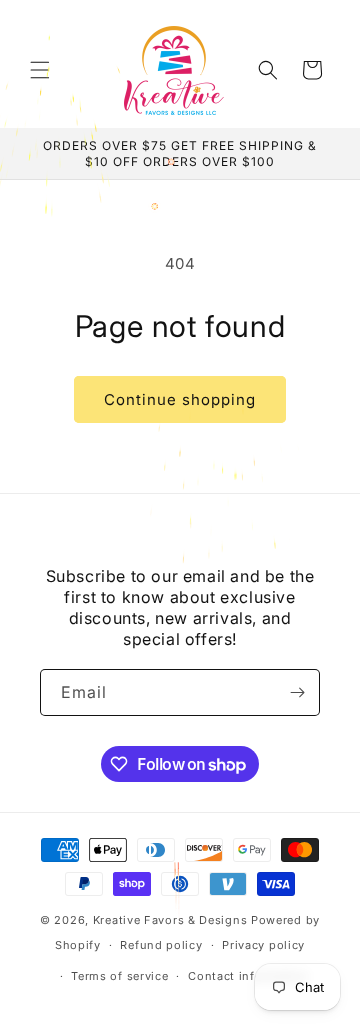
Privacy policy (263, 945)
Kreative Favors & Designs (170, 920)
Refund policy (161, 945)
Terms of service (119, 976)
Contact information (248, 976)
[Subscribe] (297, 692)
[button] (40, 70)
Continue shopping (180, 399)
